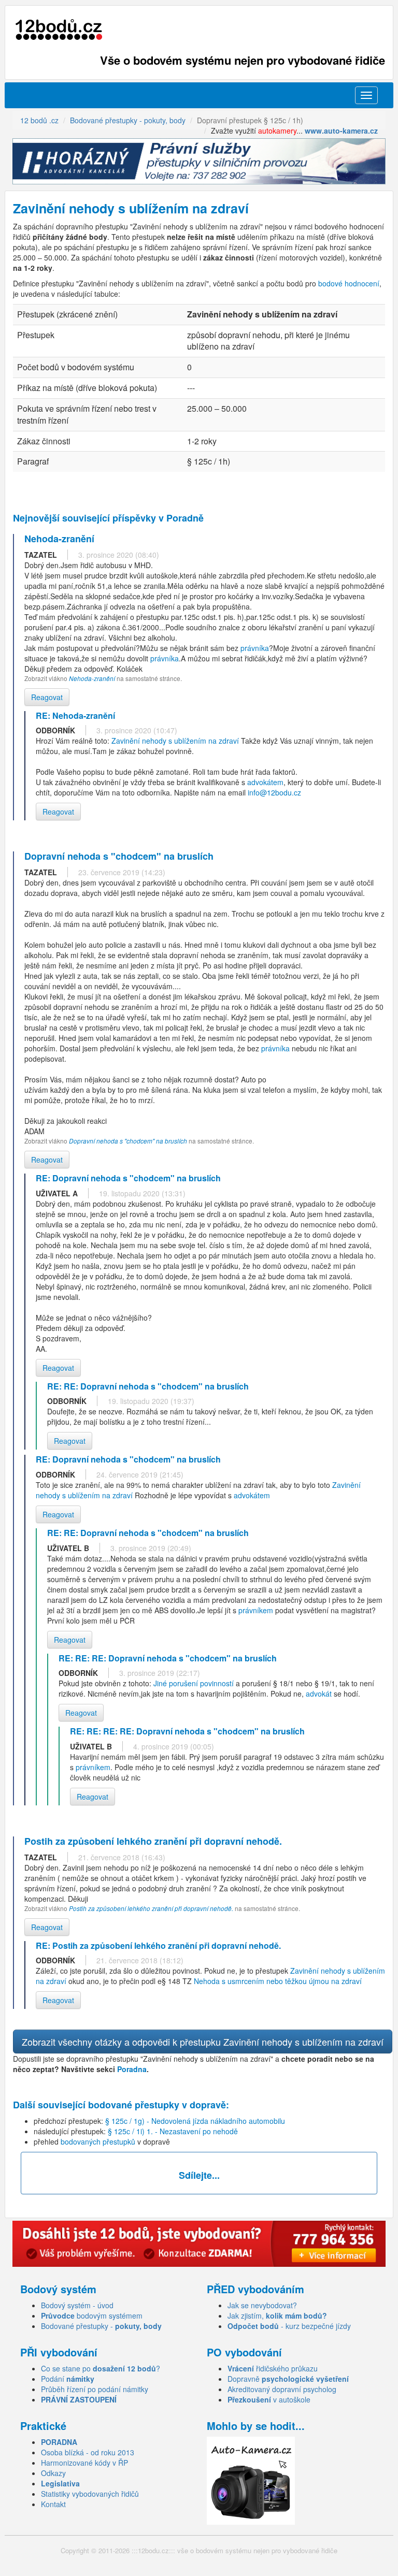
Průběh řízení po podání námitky (95, 2389)
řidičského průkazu (273, 2368)
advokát (319, 1694)
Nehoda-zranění (93, 678)
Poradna (132, 2069)
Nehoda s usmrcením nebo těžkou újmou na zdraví (278, 1981)
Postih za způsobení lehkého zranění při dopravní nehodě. (151, 1908)
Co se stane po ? (101, 2368)
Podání (68, 2379)
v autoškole (269, 2399)
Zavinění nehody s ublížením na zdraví (175, 741)
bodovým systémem (92, 2315)
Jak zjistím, (277, 2315)
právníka (255, 648)
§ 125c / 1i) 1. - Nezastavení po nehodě (173, 2131)
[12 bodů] (59, 30)
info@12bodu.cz (274, 792)
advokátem (265, 782)
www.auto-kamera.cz (341, 131)
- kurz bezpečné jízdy (289, 2326)
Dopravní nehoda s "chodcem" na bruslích (128, 1141)
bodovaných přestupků (98, 2141)
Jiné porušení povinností (194, 1683)
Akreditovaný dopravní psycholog (282, 2389)
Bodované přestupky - (101, 2326)
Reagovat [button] (47, 697)
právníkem (256, 1610)
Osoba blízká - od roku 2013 (88, 2452)
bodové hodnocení (349, 283)
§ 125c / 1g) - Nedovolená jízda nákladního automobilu (195, 2121)
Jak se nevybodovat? (262, 2305)
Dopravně (288, 2379)
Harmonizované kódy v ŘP (84, 2463)
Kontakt (53, 2504)
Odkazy (53, 2473)
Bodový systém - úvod (77, 2305)
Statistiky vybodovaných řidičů (90, 2494)
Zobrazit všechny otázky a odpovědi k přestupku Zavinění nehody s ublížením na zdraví (203, 2042)
